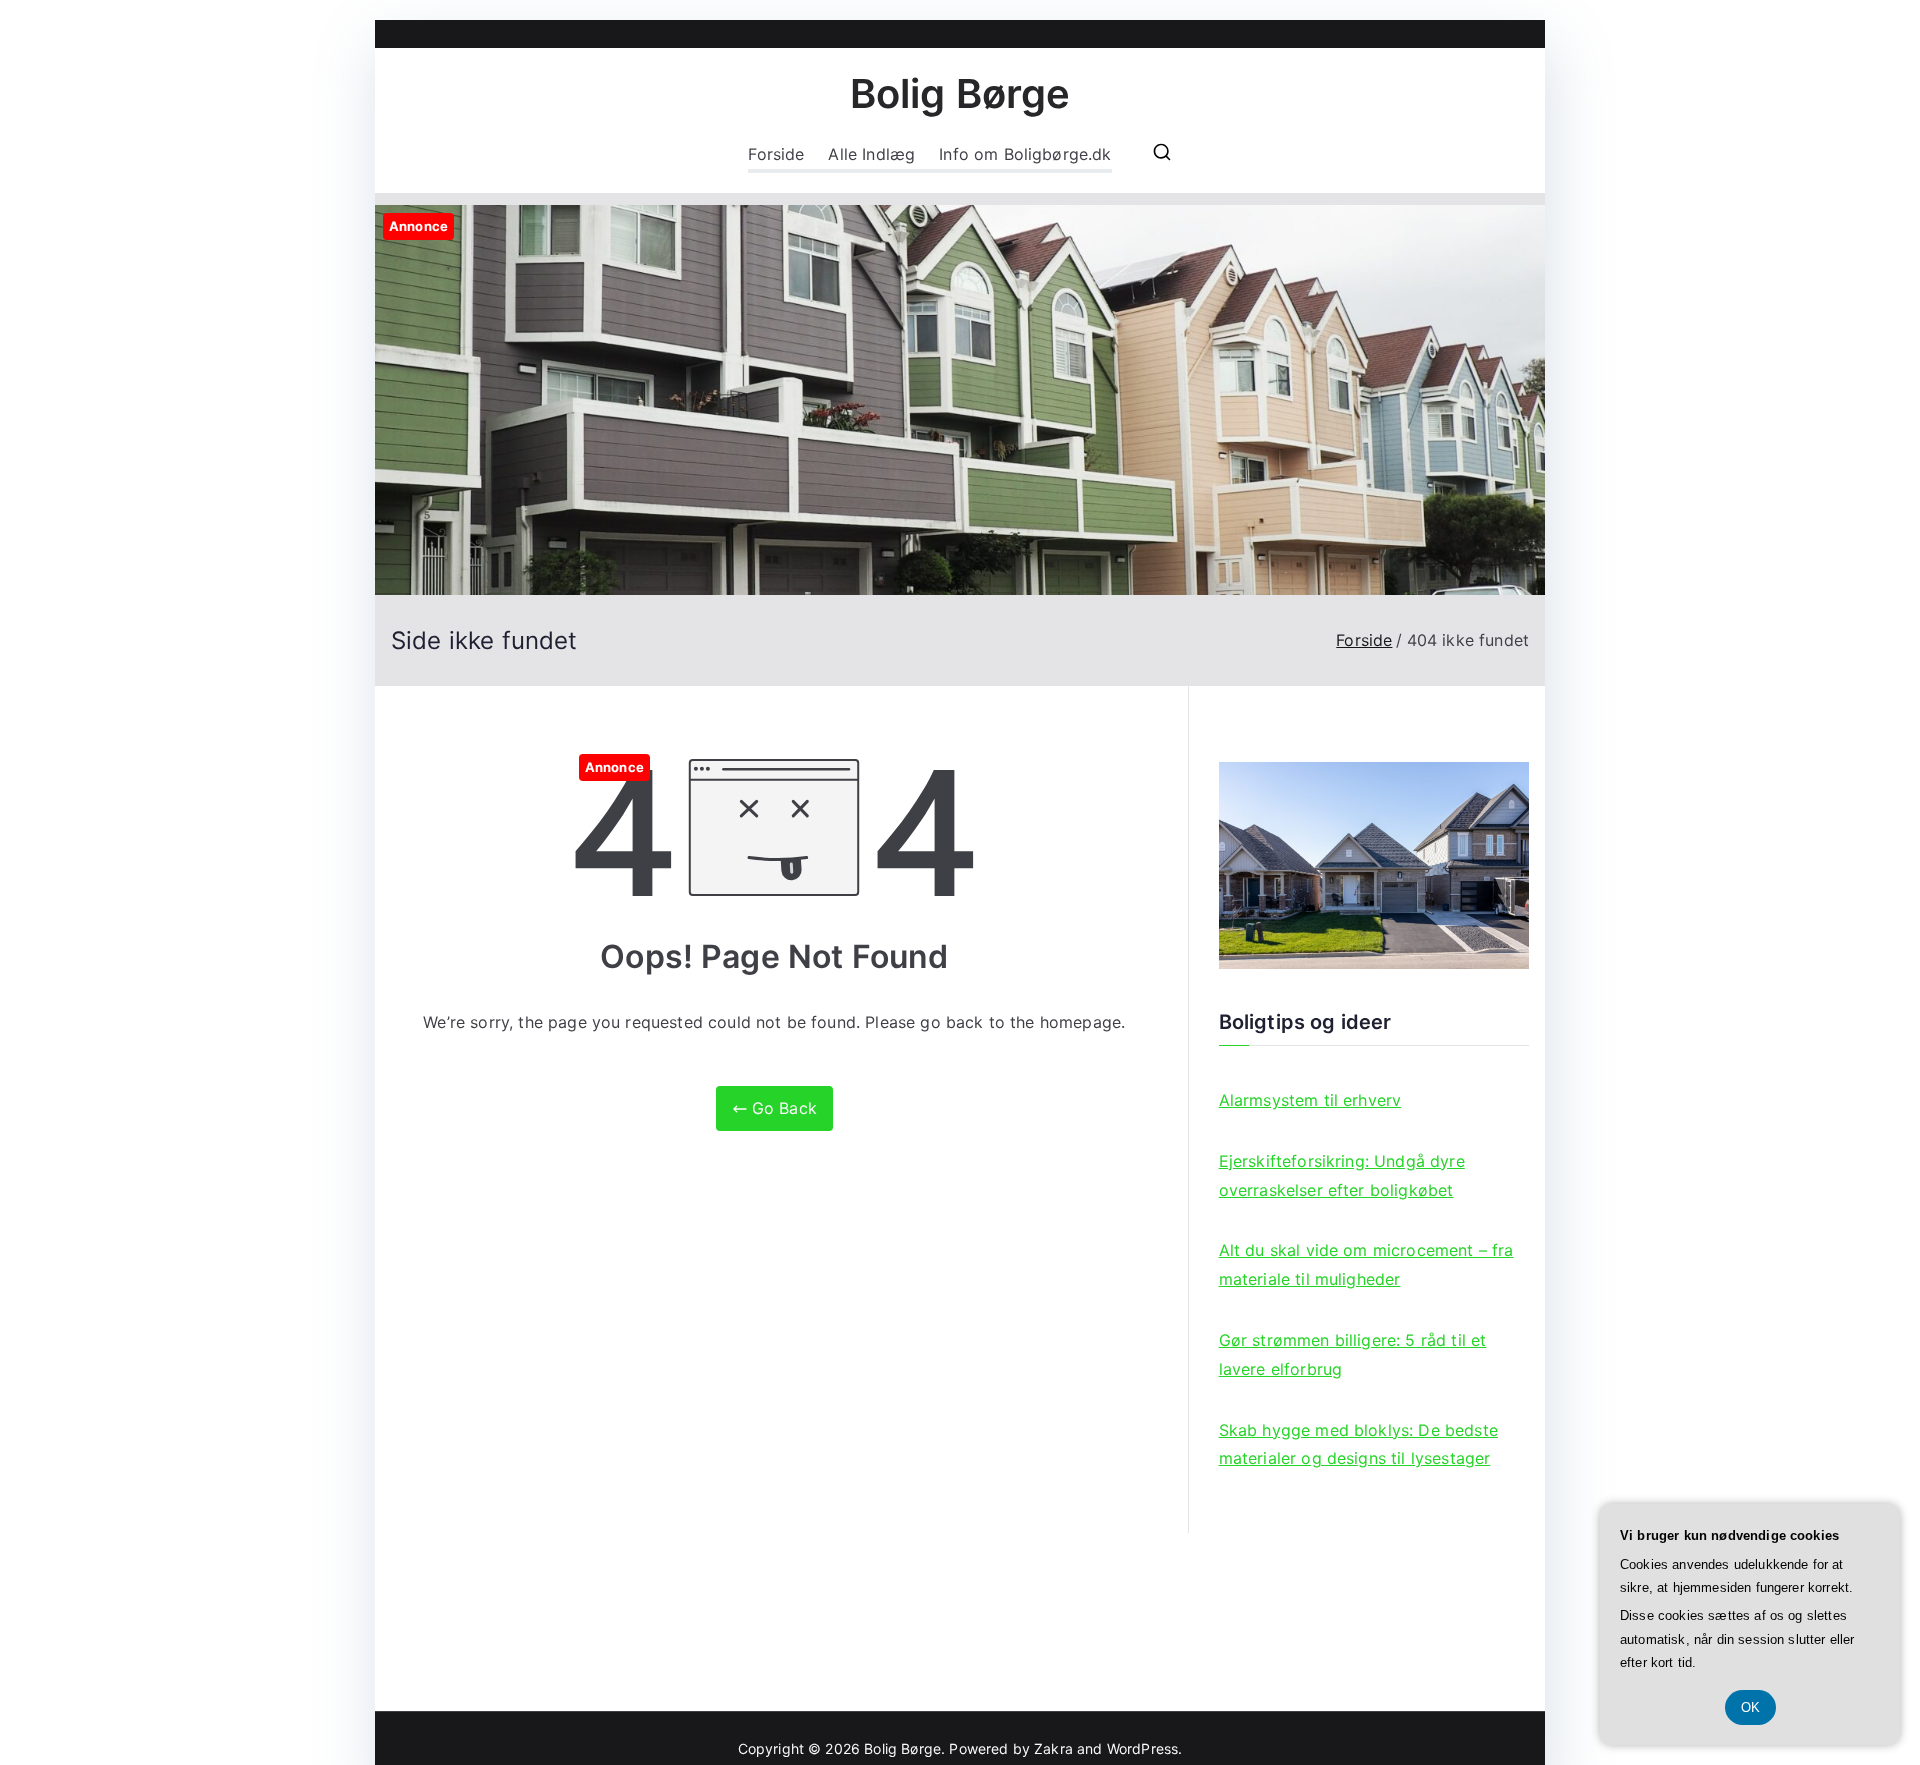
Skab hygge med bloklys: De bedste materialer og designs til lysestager (1358, 1444)
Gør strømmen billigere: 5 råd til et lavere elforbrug (1353, 1354)
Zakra (1053, 1748)
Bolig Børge (960, 93)
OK (1750, 1707)
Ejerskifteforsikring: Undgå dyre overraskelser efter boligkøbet (1342, 1175)
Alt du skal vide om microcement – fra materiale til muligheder (1366, 1264)
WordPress (1142, 1748)
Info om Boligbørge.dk (1025, 154)
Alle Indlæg (871, 154)
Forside (776, 154)
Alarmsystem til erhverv (1310, 1100)
